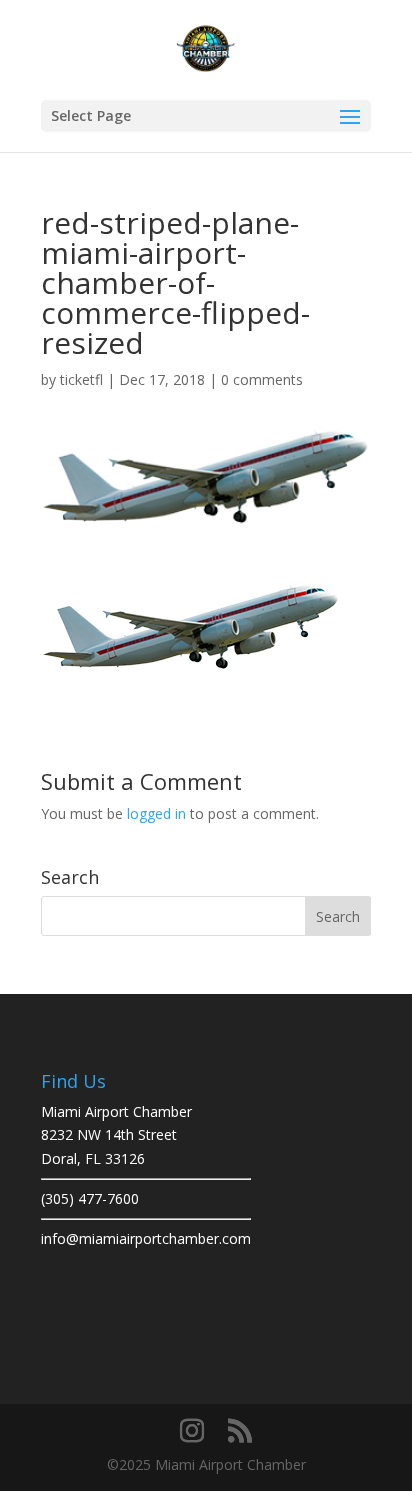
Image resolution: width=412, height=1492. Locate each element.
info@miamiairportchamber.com (146, 1238)
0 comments (262, 379)
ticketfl (81, 379)
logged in (156, 813)
